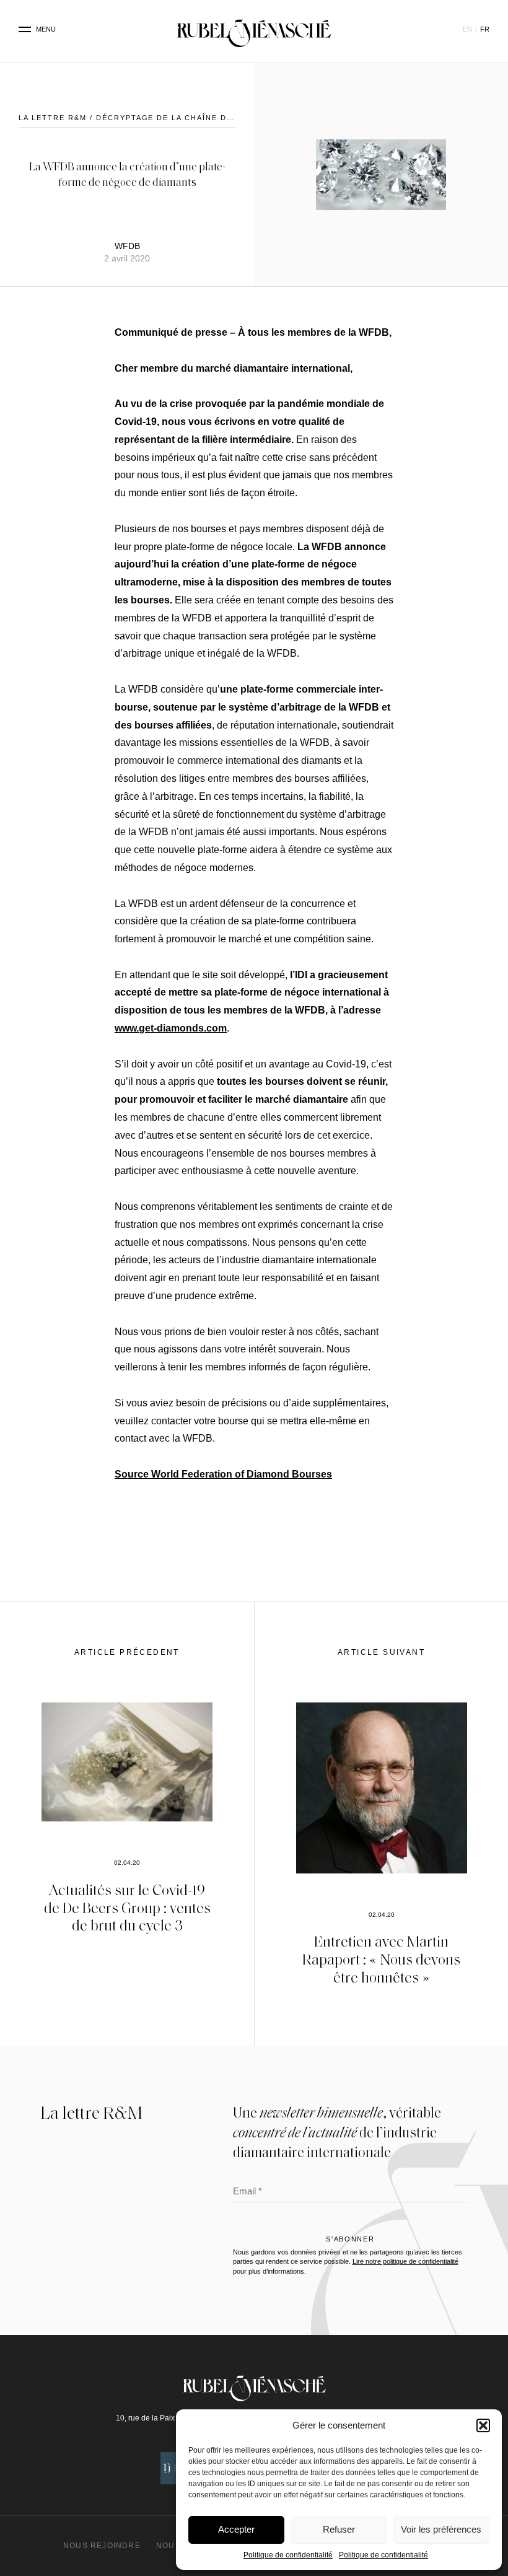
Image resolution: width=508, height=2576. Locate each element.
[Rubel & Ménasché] (254, 30)
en (467, 29)
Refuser (339, 2529)
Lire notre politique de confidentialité (405, 2261)
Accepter (236, 2529)
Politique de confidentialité (288, 2555)
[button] (483, 2425)
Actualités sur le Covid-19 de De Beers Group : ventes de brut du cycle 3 (127, 1907)
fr (485, 29)
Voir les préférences (441, 2529)
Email (247, 2193)
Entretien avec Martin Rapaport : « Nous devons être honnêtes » (381, 1959)
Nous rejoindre (102, 2546)
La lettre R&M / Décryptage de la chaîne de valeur (144, 118)
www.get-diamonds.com (171, 1028)
